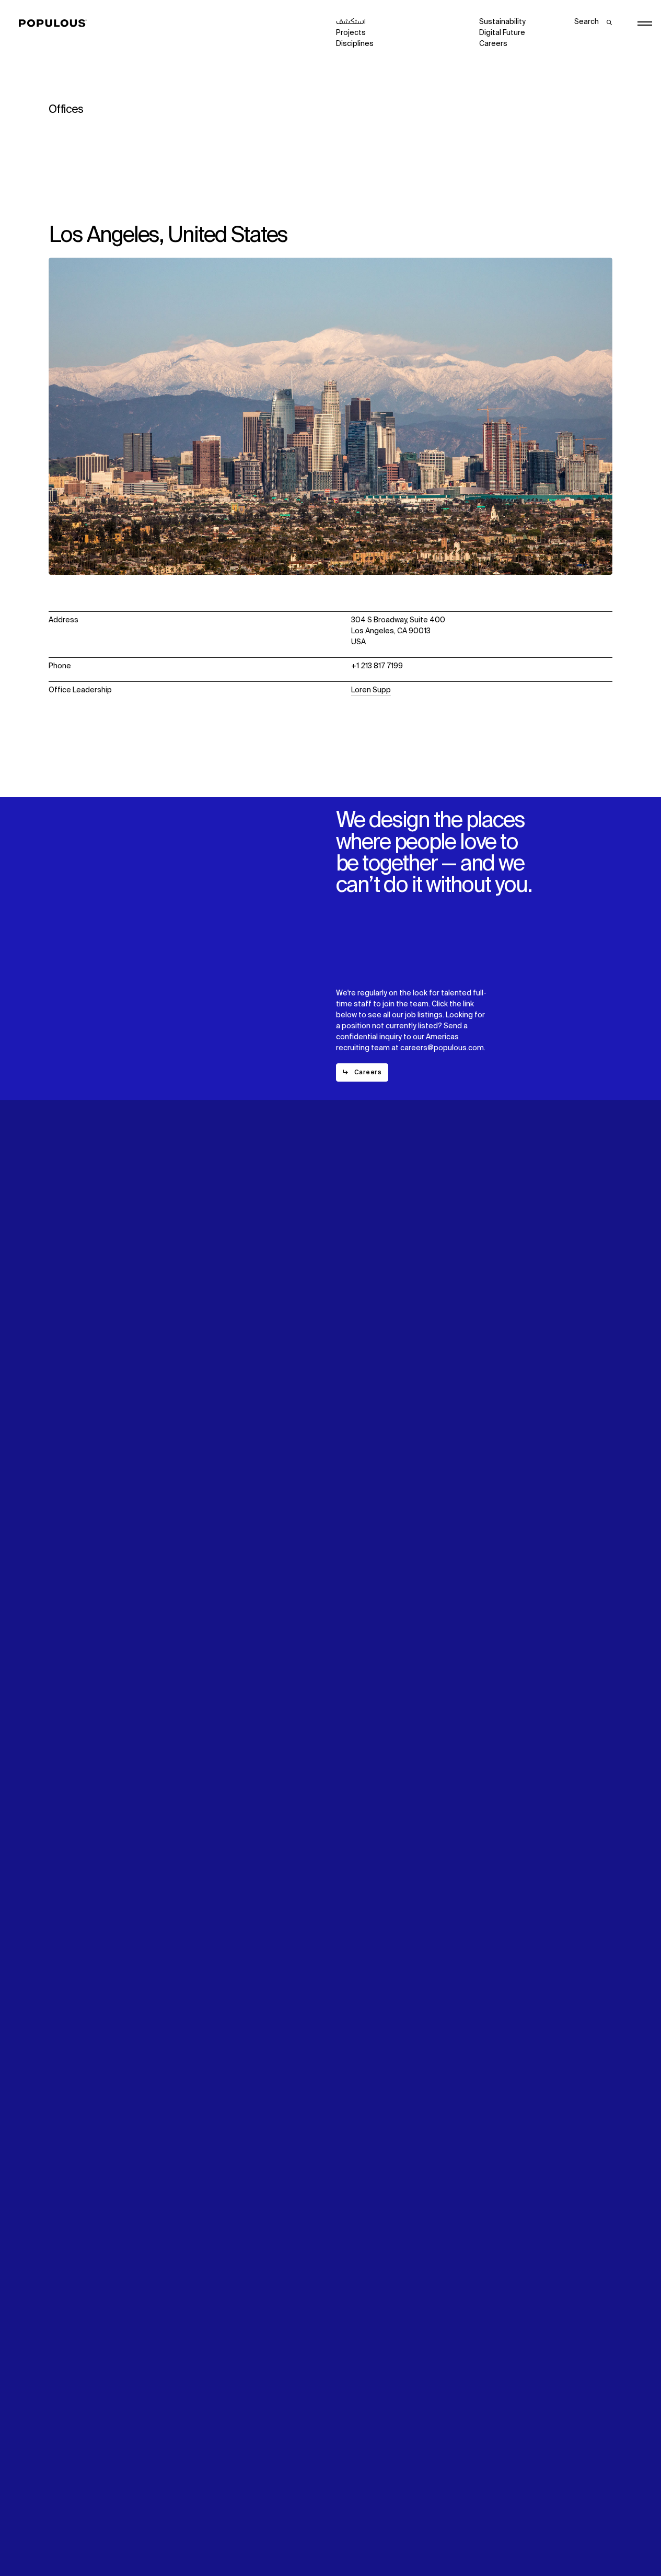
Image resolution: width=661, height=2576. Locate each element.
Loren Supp (371, 690)
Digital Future (502, 33)
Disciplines (355, 44)
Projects (351, 33)
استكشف (351, 22)
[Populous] (56, 24)
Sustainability (502, 22)
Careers (493, 44)
